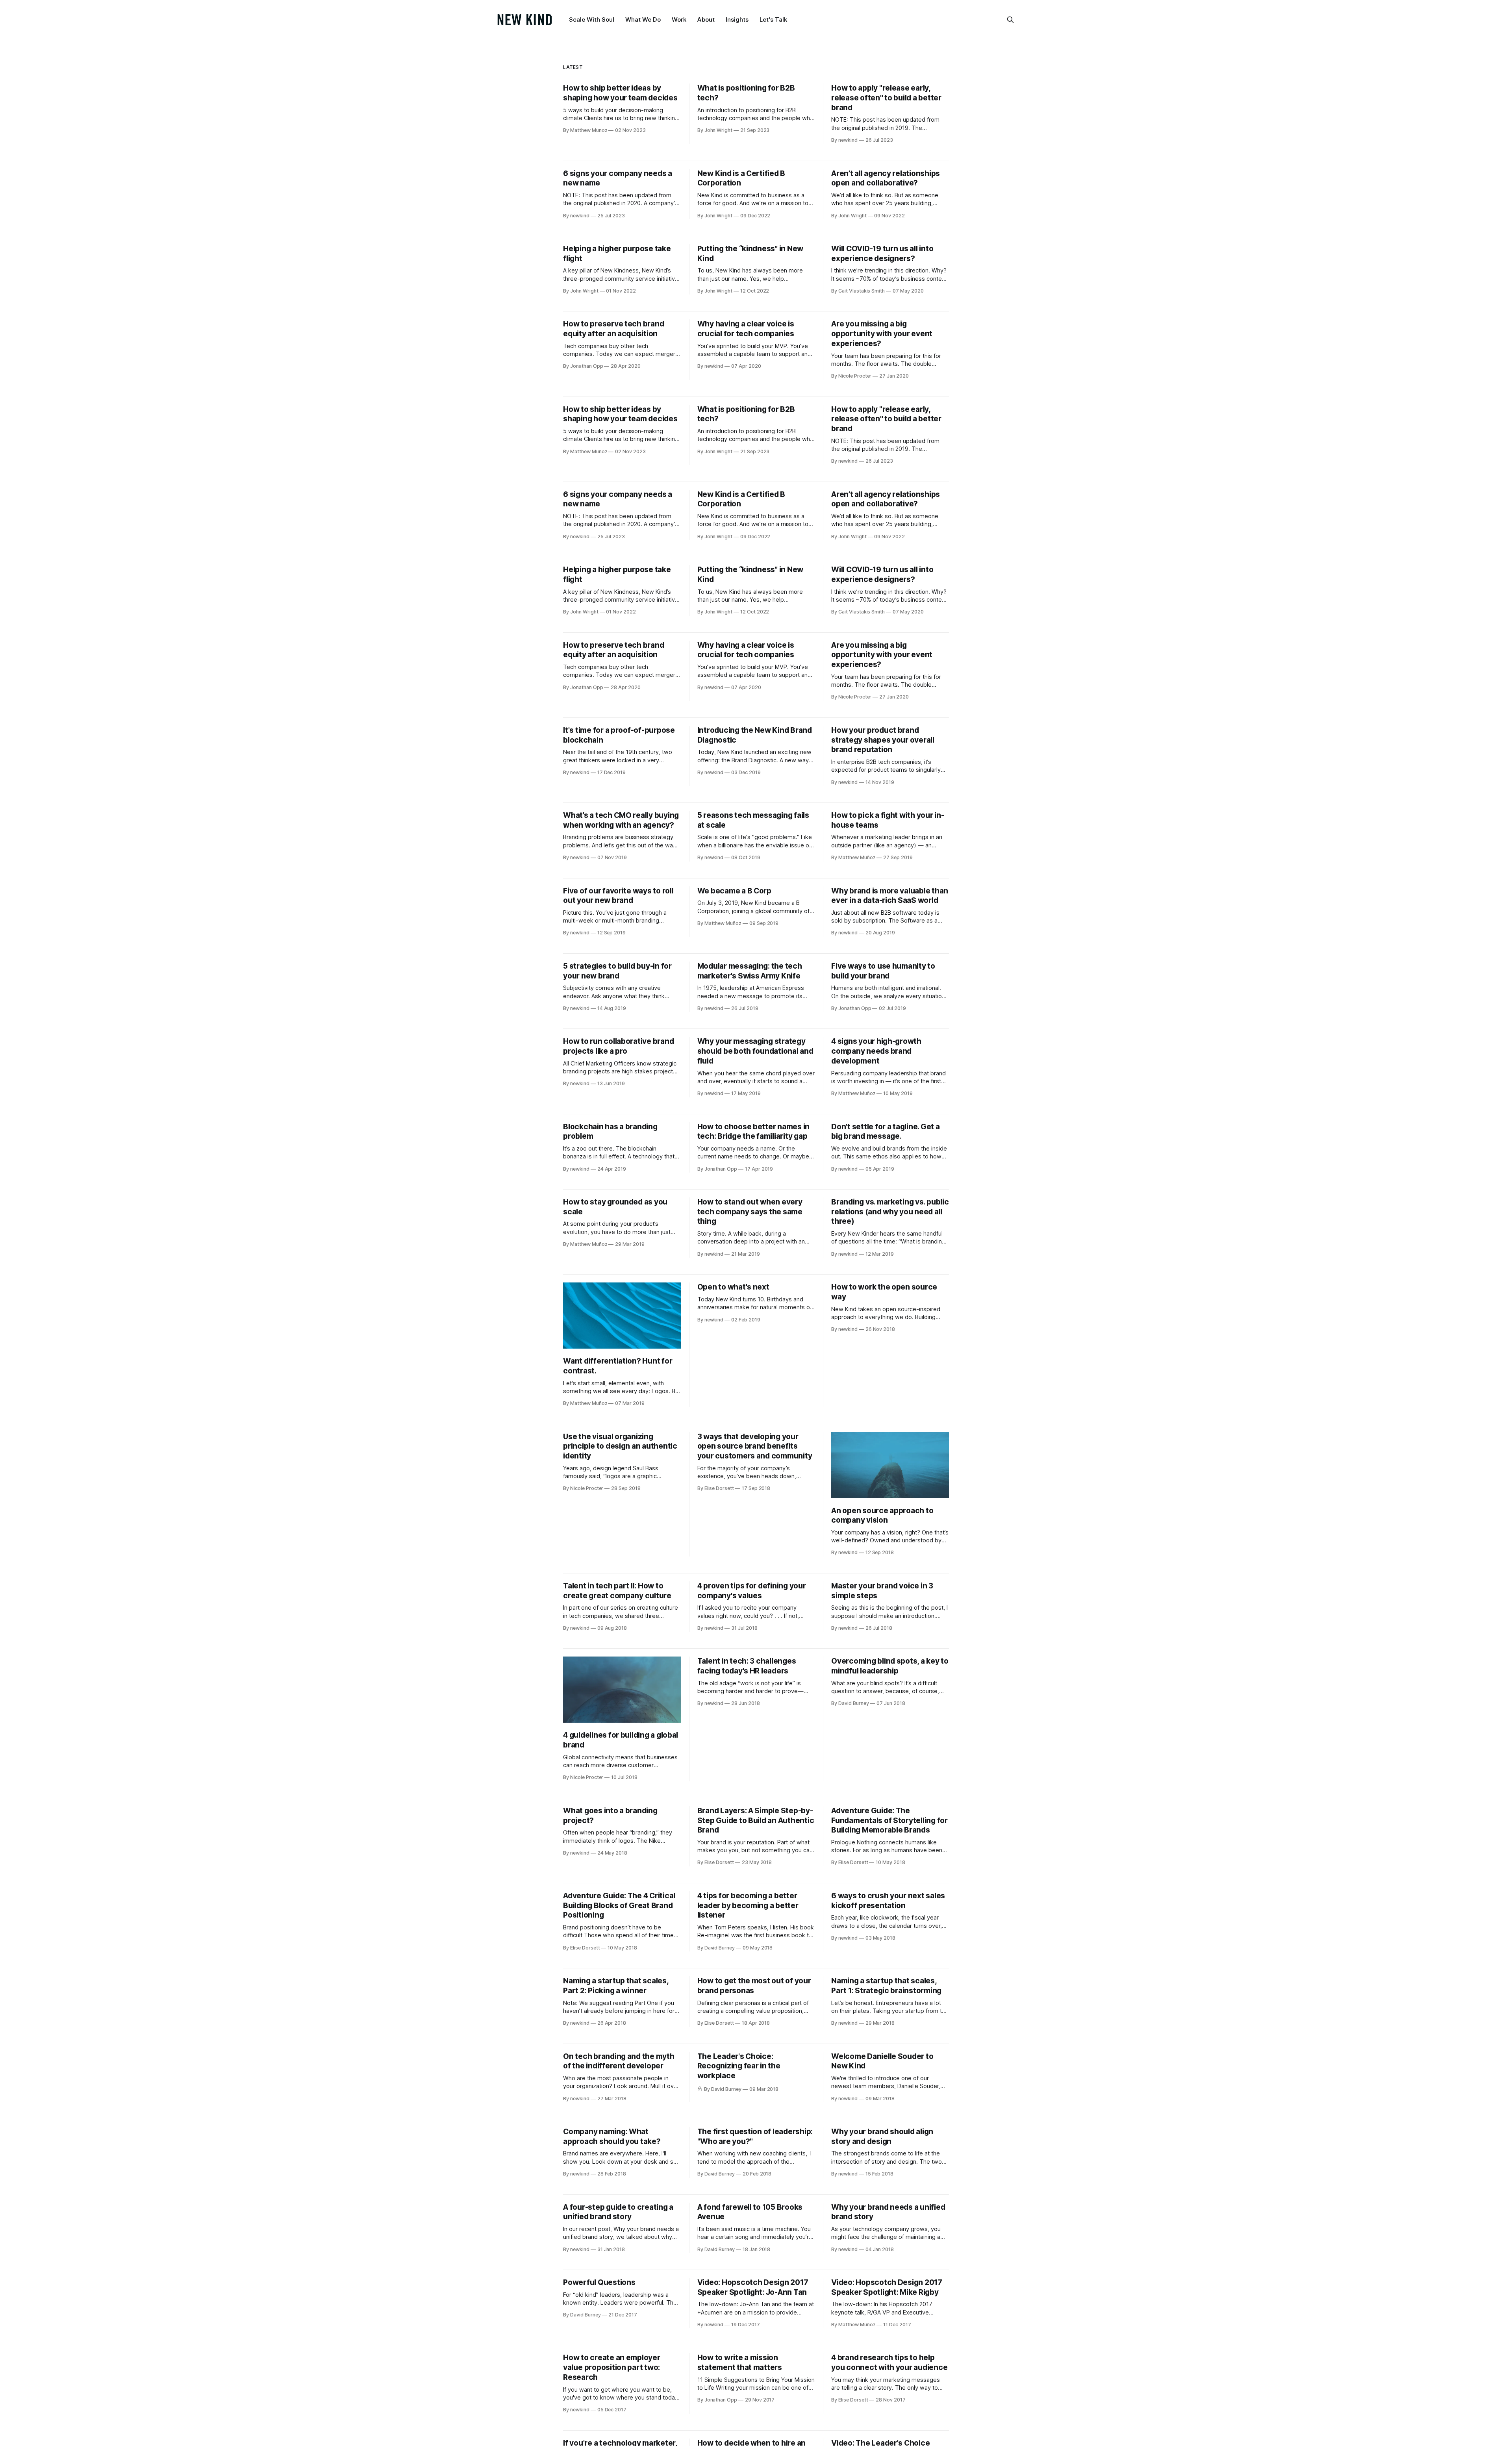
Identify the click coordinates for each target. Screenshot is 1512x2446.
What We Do (643, 19)
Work (679, 19)
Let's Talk (773, 19)
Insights (737, 19)
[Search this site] (1010, 20)
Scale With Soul (592, 19)
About (706, 19)
